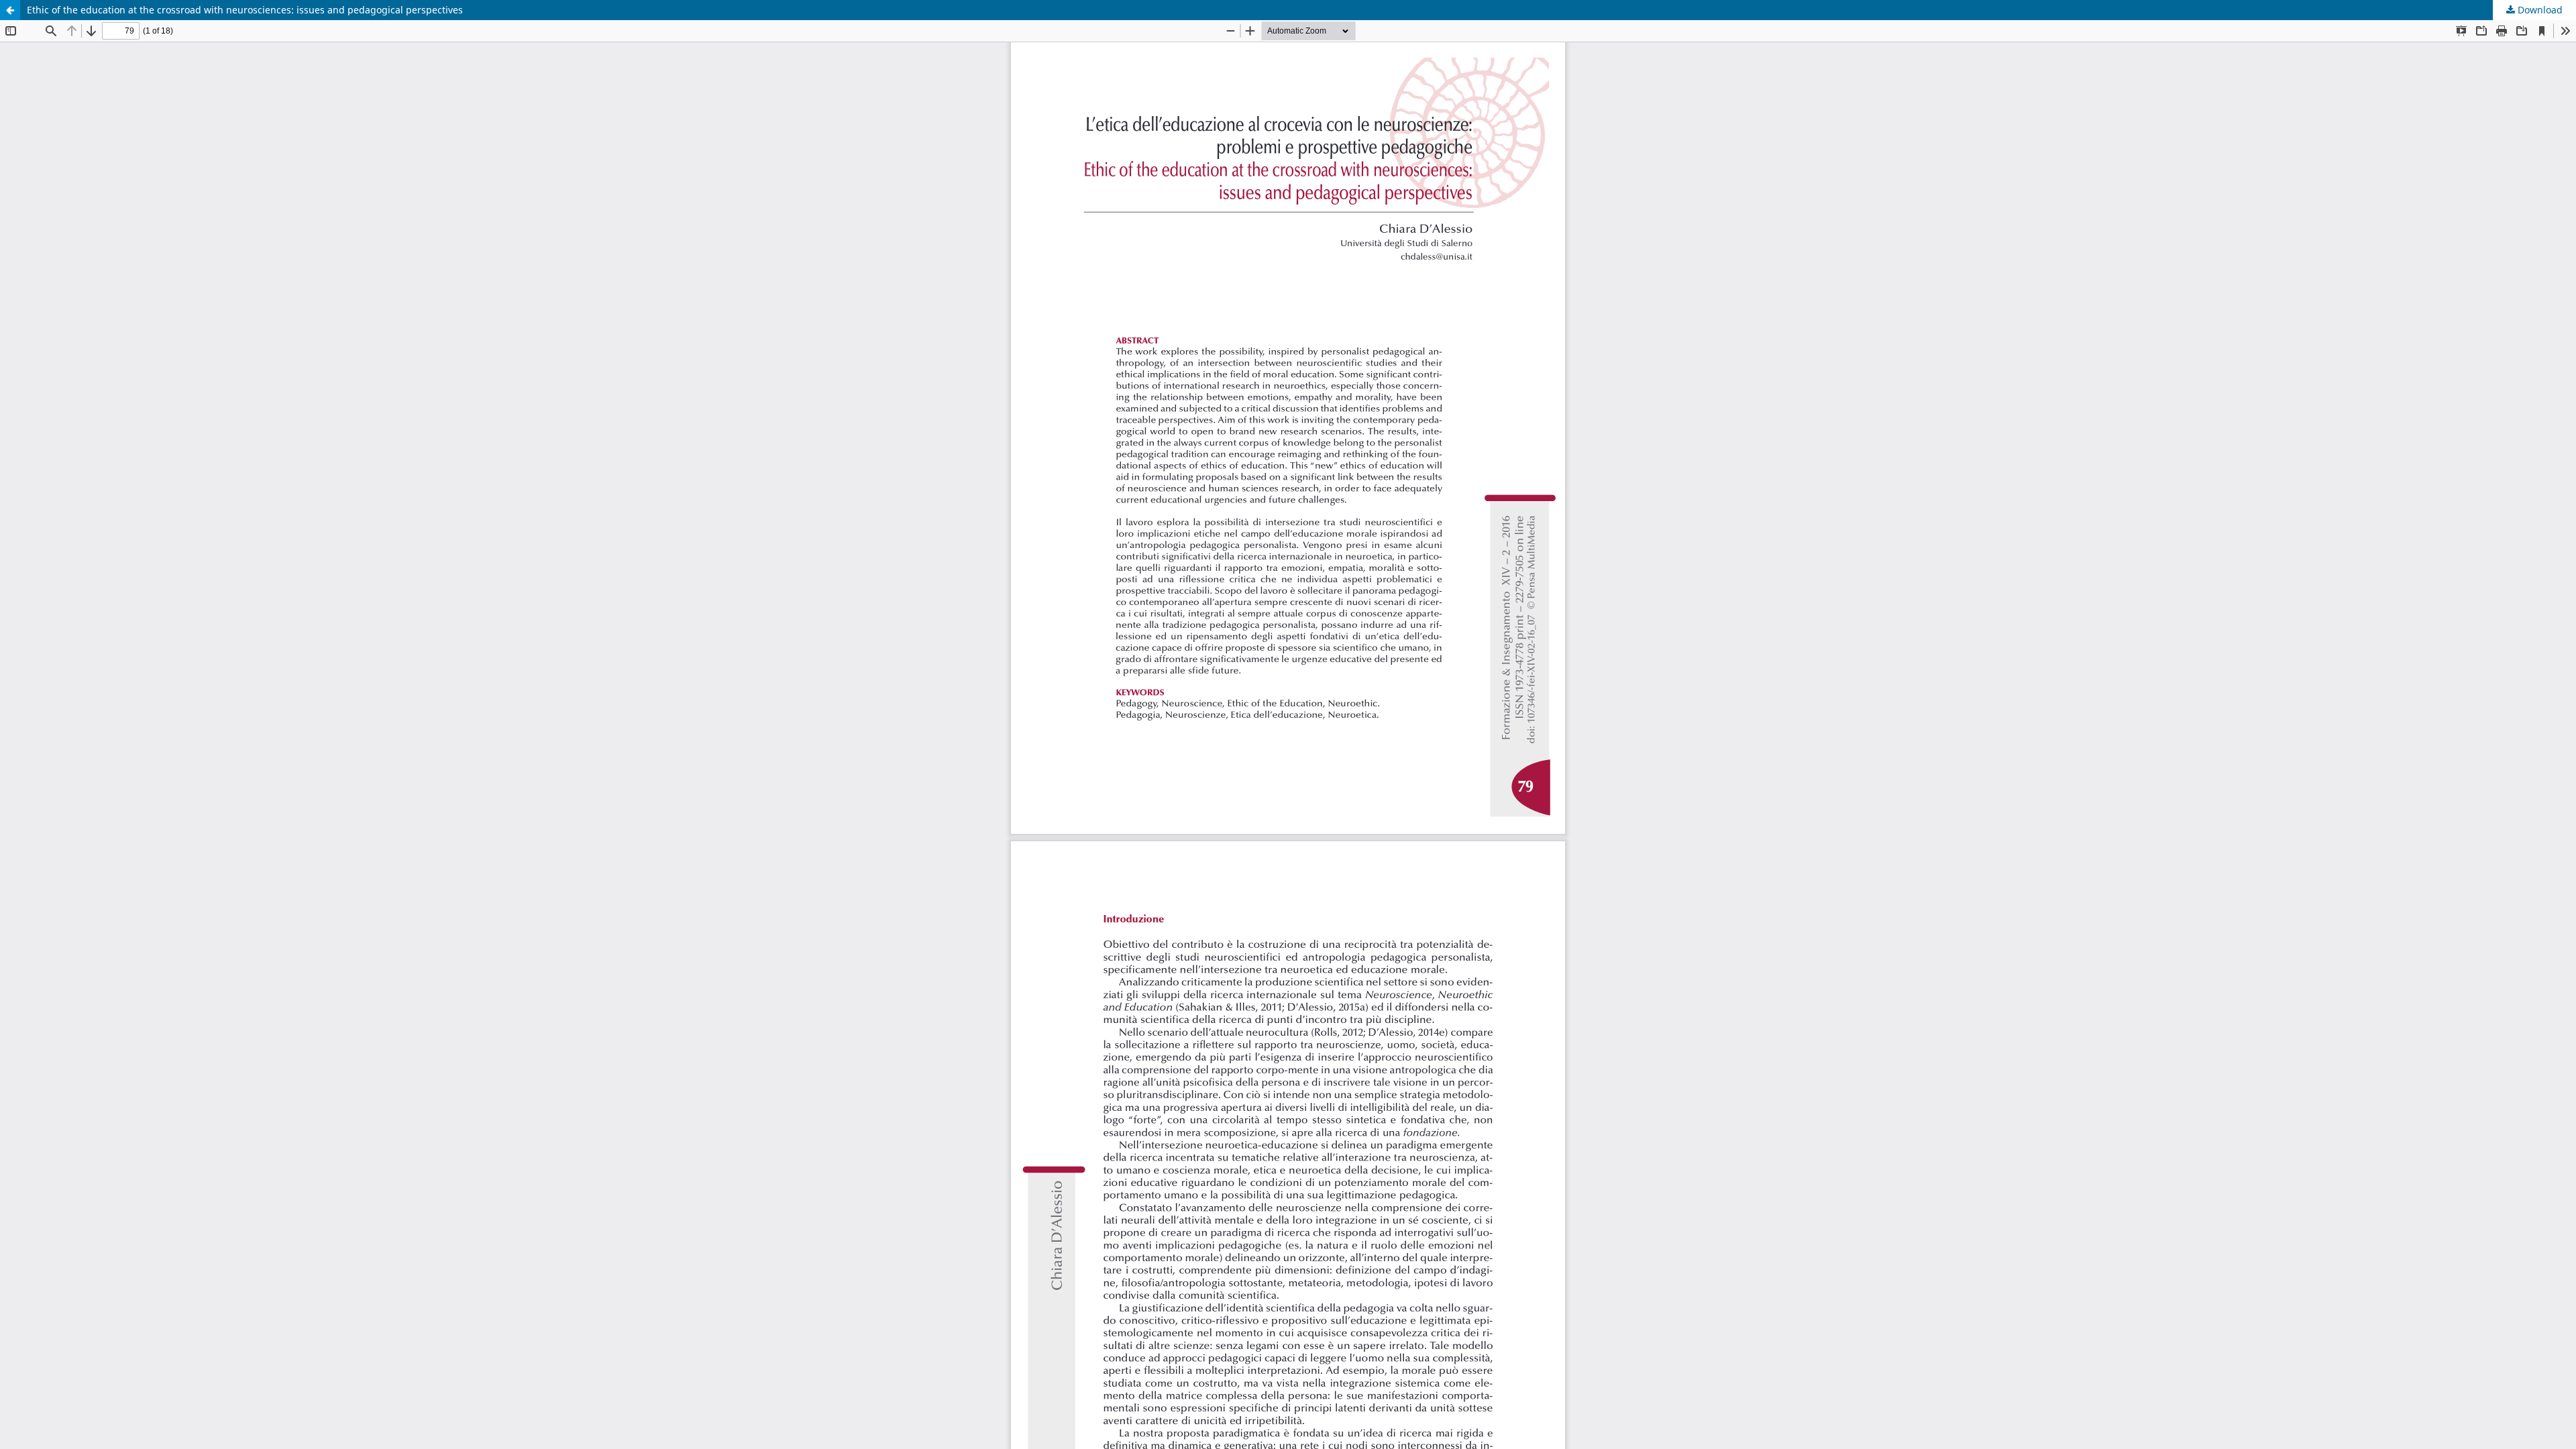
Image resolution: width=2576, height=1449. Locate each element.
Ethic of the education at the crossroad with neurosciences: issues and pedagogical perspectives (245, 10)
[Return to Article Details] (10, 10)
